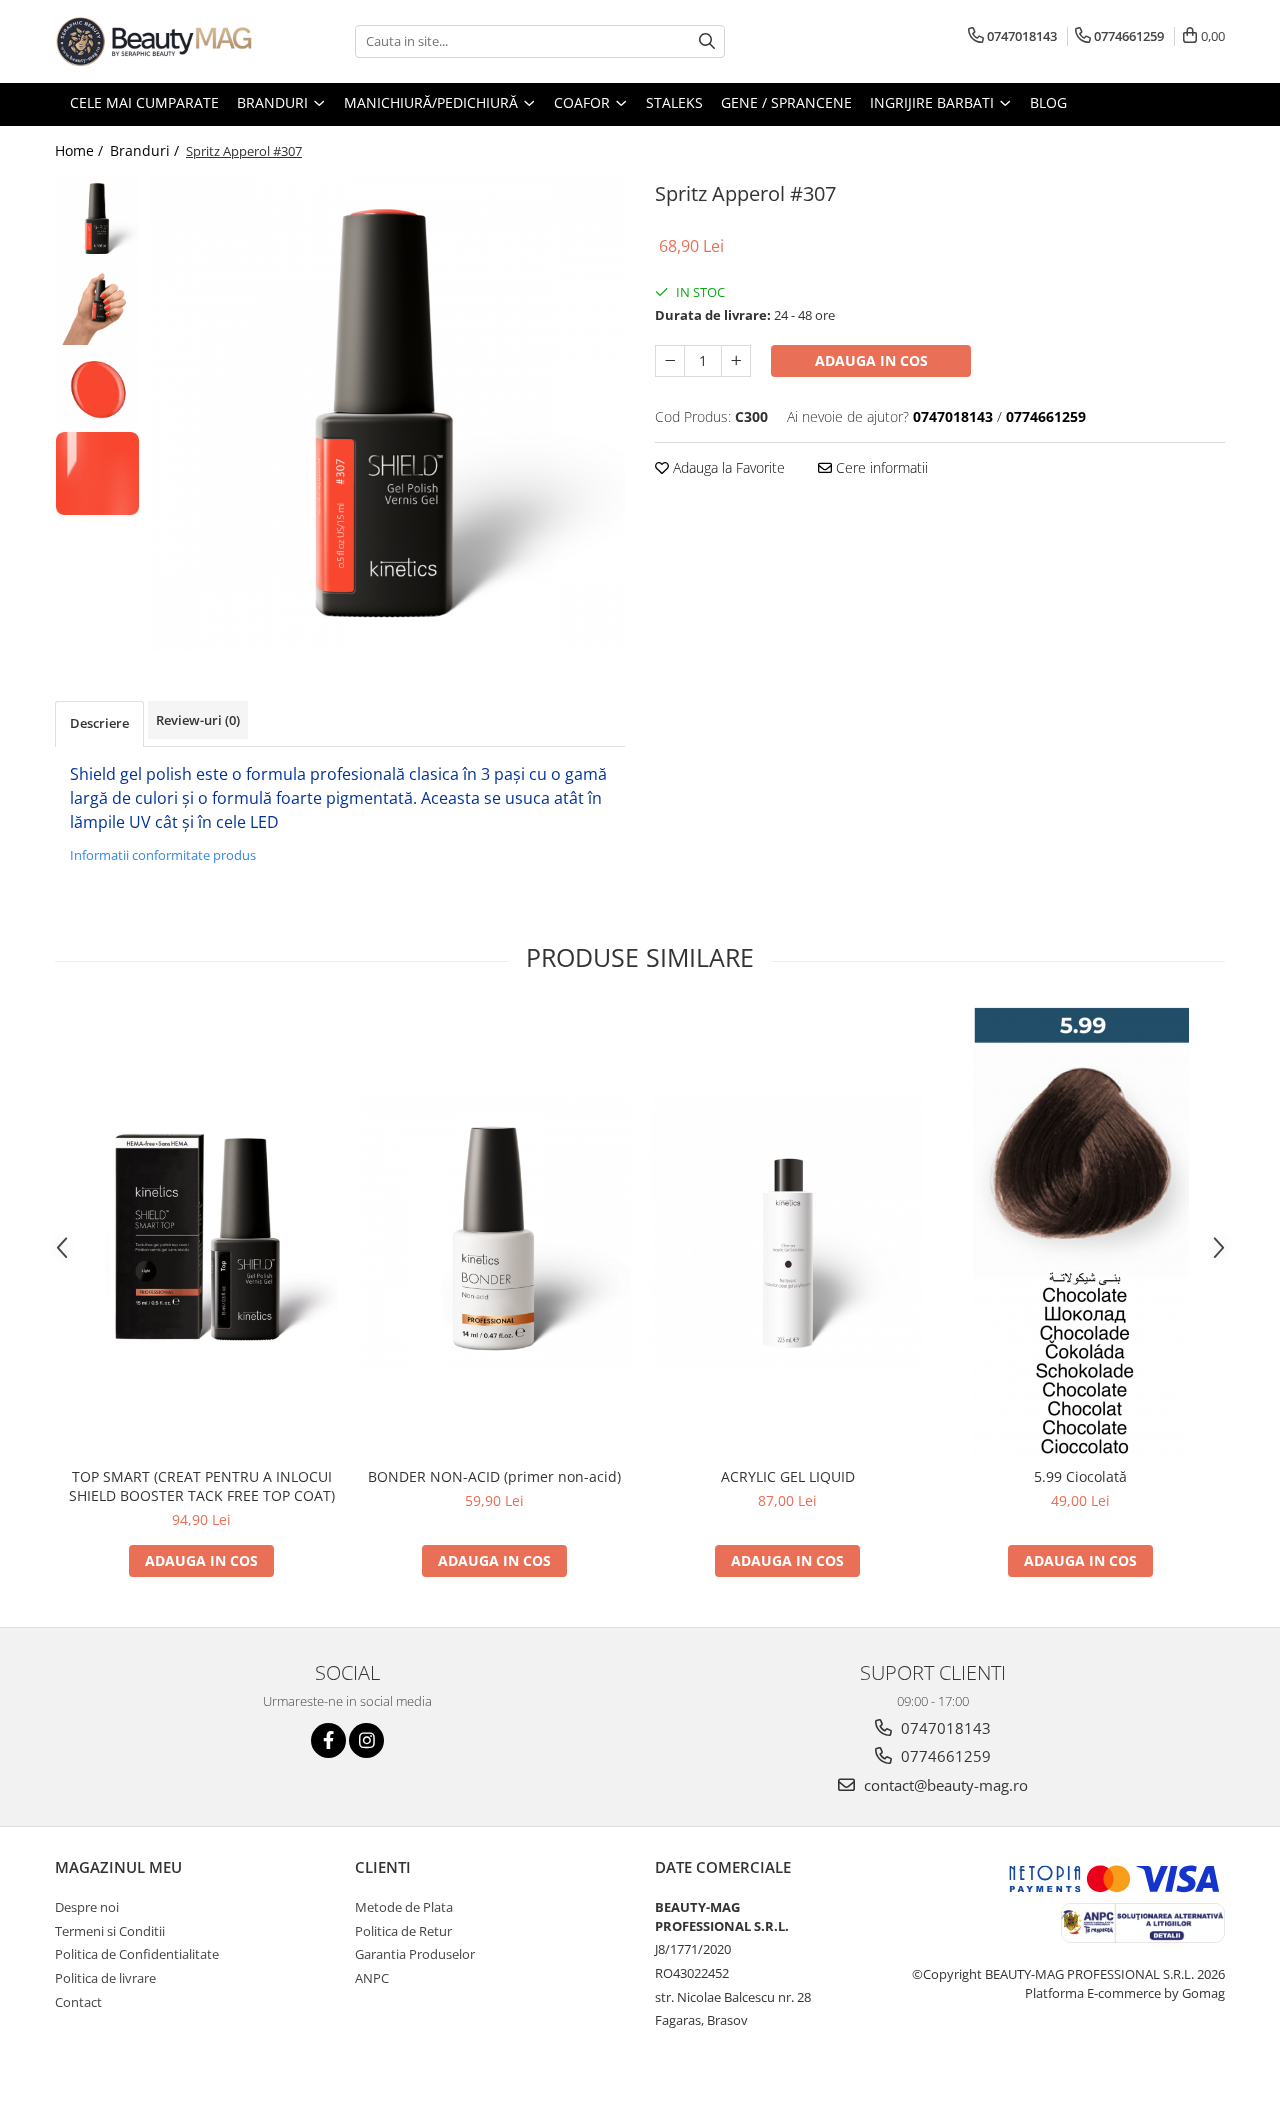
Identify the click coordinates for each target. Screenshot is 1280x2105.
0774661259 (944, 1756)
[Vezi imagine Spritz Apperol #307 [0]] (97, 218)
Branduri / (146, 150)
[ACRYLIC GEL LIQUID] (787, 1232)
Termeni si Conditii (110, 1931)
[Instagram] (366, 1740)
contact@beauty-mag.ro (944, 1785)
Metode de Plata (404, 1907)
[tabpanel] (387, 413)
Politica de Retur (403, 1931)
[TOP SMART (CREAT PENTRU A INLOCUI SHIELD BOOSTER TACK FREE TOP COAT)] (201, 1232)
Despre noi (87, 1907)
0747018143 (944, 1728)
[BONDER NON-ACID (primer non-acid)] (494, 1232)
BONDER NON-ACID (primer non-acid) (494, 1476)
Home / (81, 150)
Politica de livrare (105, 1978)
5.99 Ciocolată (1080, 1476)
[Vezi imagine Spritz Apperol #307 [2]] (97, 388)
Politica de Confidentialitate (137, 1954)
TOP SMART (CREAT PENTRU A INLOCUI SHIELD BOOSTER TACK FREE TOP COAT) (202, 1486)
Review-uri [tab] (198, 720)
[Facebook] (328, 1740)
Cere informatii (880, 467)
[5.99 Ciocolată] (1080, 1232)
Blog (1048, 102)
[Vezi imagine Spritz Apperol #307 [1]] (97, 303)
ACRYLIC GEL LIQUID (788, 1476)
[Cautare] (707, 41)
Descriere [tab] (99, 723)
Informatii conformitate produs (163, 855)
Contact (78, 2002)
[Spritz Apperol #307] (387, 413)
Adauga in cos (871, 360)
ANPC (372, 1978)
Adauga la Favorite (727, 467)
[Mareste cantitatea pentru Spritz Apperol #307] (736, 361)
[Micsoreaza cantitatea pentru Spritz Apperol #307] (670, 361)
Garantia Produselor (415, 1954)
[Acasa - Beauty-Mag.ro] (155, 41)
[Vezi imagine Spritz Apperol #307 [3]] (97, 473)
